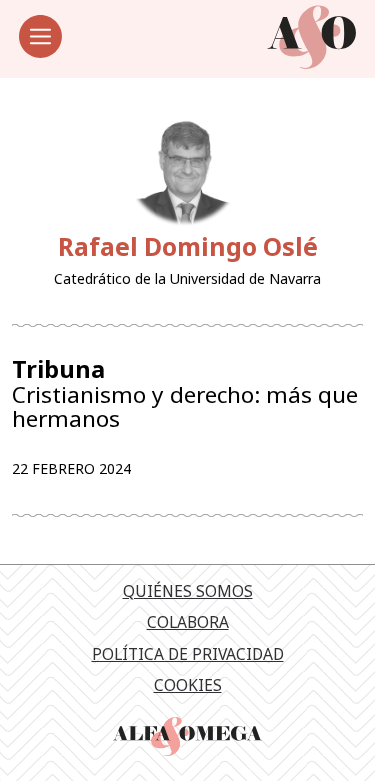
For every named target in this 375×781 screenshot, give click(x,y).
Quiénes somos (188, 591)
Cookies (188, 685)
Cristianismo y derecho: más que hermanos (185, 393)
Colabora (188, 622)
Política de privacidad (188, 654)
